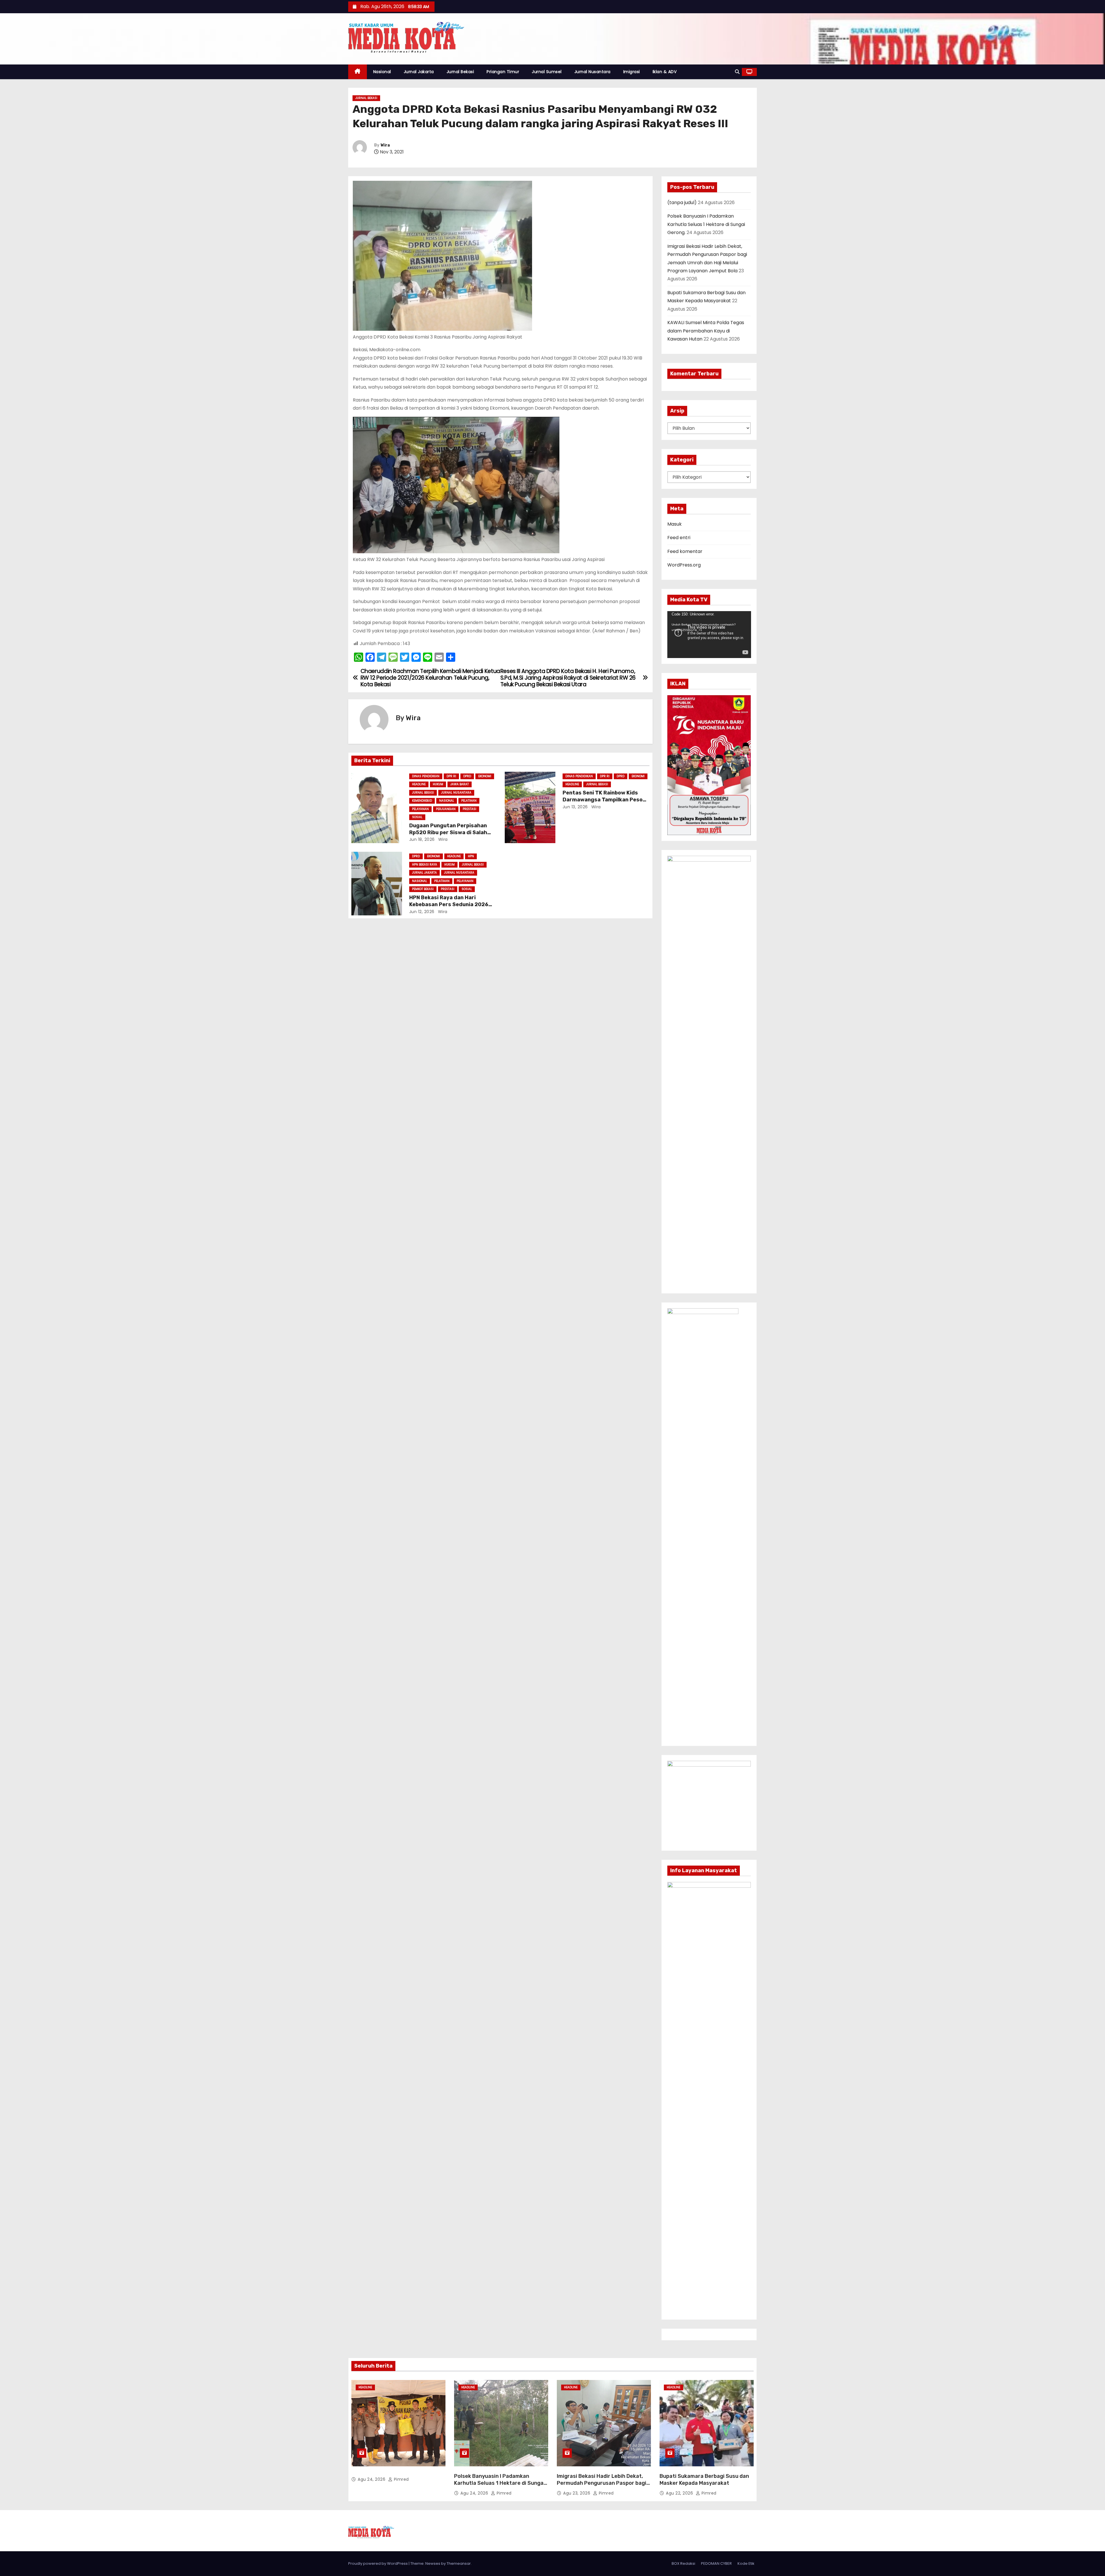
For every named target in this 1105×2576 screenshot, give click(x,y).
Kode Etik (746, 2563)
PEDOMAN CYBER (716, 2563)
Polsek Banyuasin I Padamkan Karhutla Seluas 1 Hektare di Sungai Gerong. (706, 224)
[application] (709, 635)
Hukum (438, 784)
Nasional (382, 72)
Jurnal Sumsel (547, 72)
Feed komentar (685, 551)
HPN (471, 856)
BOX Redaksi (683, 2563)
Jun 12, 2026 (422, 912)
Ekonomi (485, 776)
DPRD (467, 776)
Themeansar (459, 2563)
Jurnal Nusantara (592, 72)
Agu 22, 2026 (680, 2493)
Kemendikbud (422, 801)
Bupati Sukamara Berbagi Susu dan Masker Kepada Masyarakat (704, 2480)
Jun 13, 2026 (575, 807)
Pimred (401, 2479)
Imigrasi (632, 72)
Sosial (417, 817)
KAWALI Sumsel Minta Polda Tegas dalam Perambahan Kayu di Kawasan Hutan (706, 331)
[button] (737, 72)
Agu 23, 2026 (577, 2493)
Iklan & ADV (665, 72)
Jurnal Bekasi (460, 72)
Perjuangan (446, 809)
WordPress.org (684, 565)
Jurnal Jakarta (419, 72)
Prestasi (469, 809)
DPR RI (451, 776)
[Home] (358, 72)
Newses (433, 2563)
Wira (385, 145)
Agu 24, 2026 (372, 2479)
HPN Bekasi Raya (425, 865)
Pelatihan (469, 801)
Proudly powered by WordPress (378, 2563)
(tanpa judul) (682, 203)
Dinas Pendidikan (426, 776)
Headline (419, 784)
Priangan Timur (503, 72)
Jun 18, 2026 (422, 839)
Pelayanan (420, 809)
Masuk (675, 524)
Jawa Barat (460, 784)
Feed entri (679, 538)
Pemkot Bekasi (423, 889)
